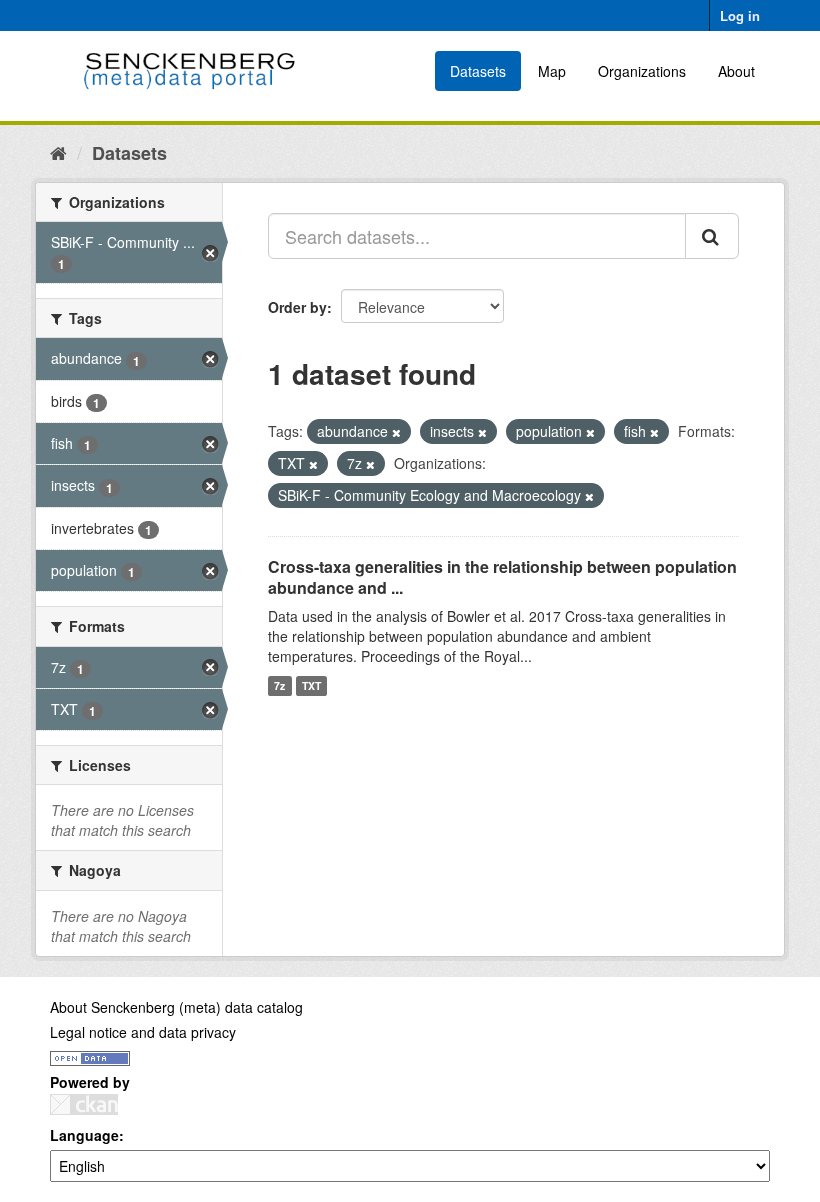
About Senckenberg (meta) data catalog (176, 1007)
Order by (297, 307)
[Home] (58, 152)
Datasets (478, 71)
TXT (311, 685)
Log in (740, 15)
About (736, 71)
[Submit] (712, 236)
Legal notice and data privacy (143, 1032)
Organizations (642, 71)
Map (552, 71)
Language (84, 1135)
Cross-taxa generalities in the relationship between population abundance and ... (502, 577)
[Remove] (396, 432)
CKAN (84, 1104)
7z (279, 685)
